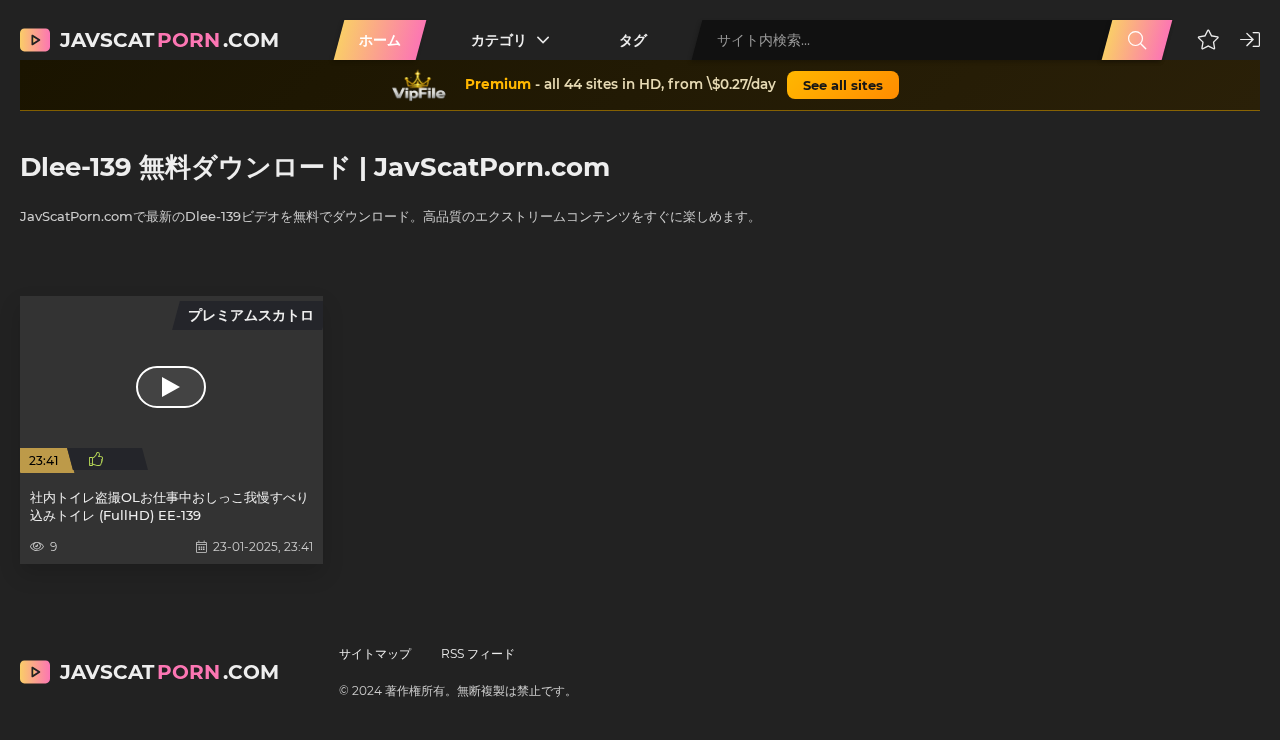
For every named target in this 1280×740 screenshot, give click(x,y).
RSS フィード (478, 653)
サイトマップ (375, 653)
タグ (633, 40)
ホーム (380, 40)
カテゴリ (499, 40)
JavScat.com (169, 40)
